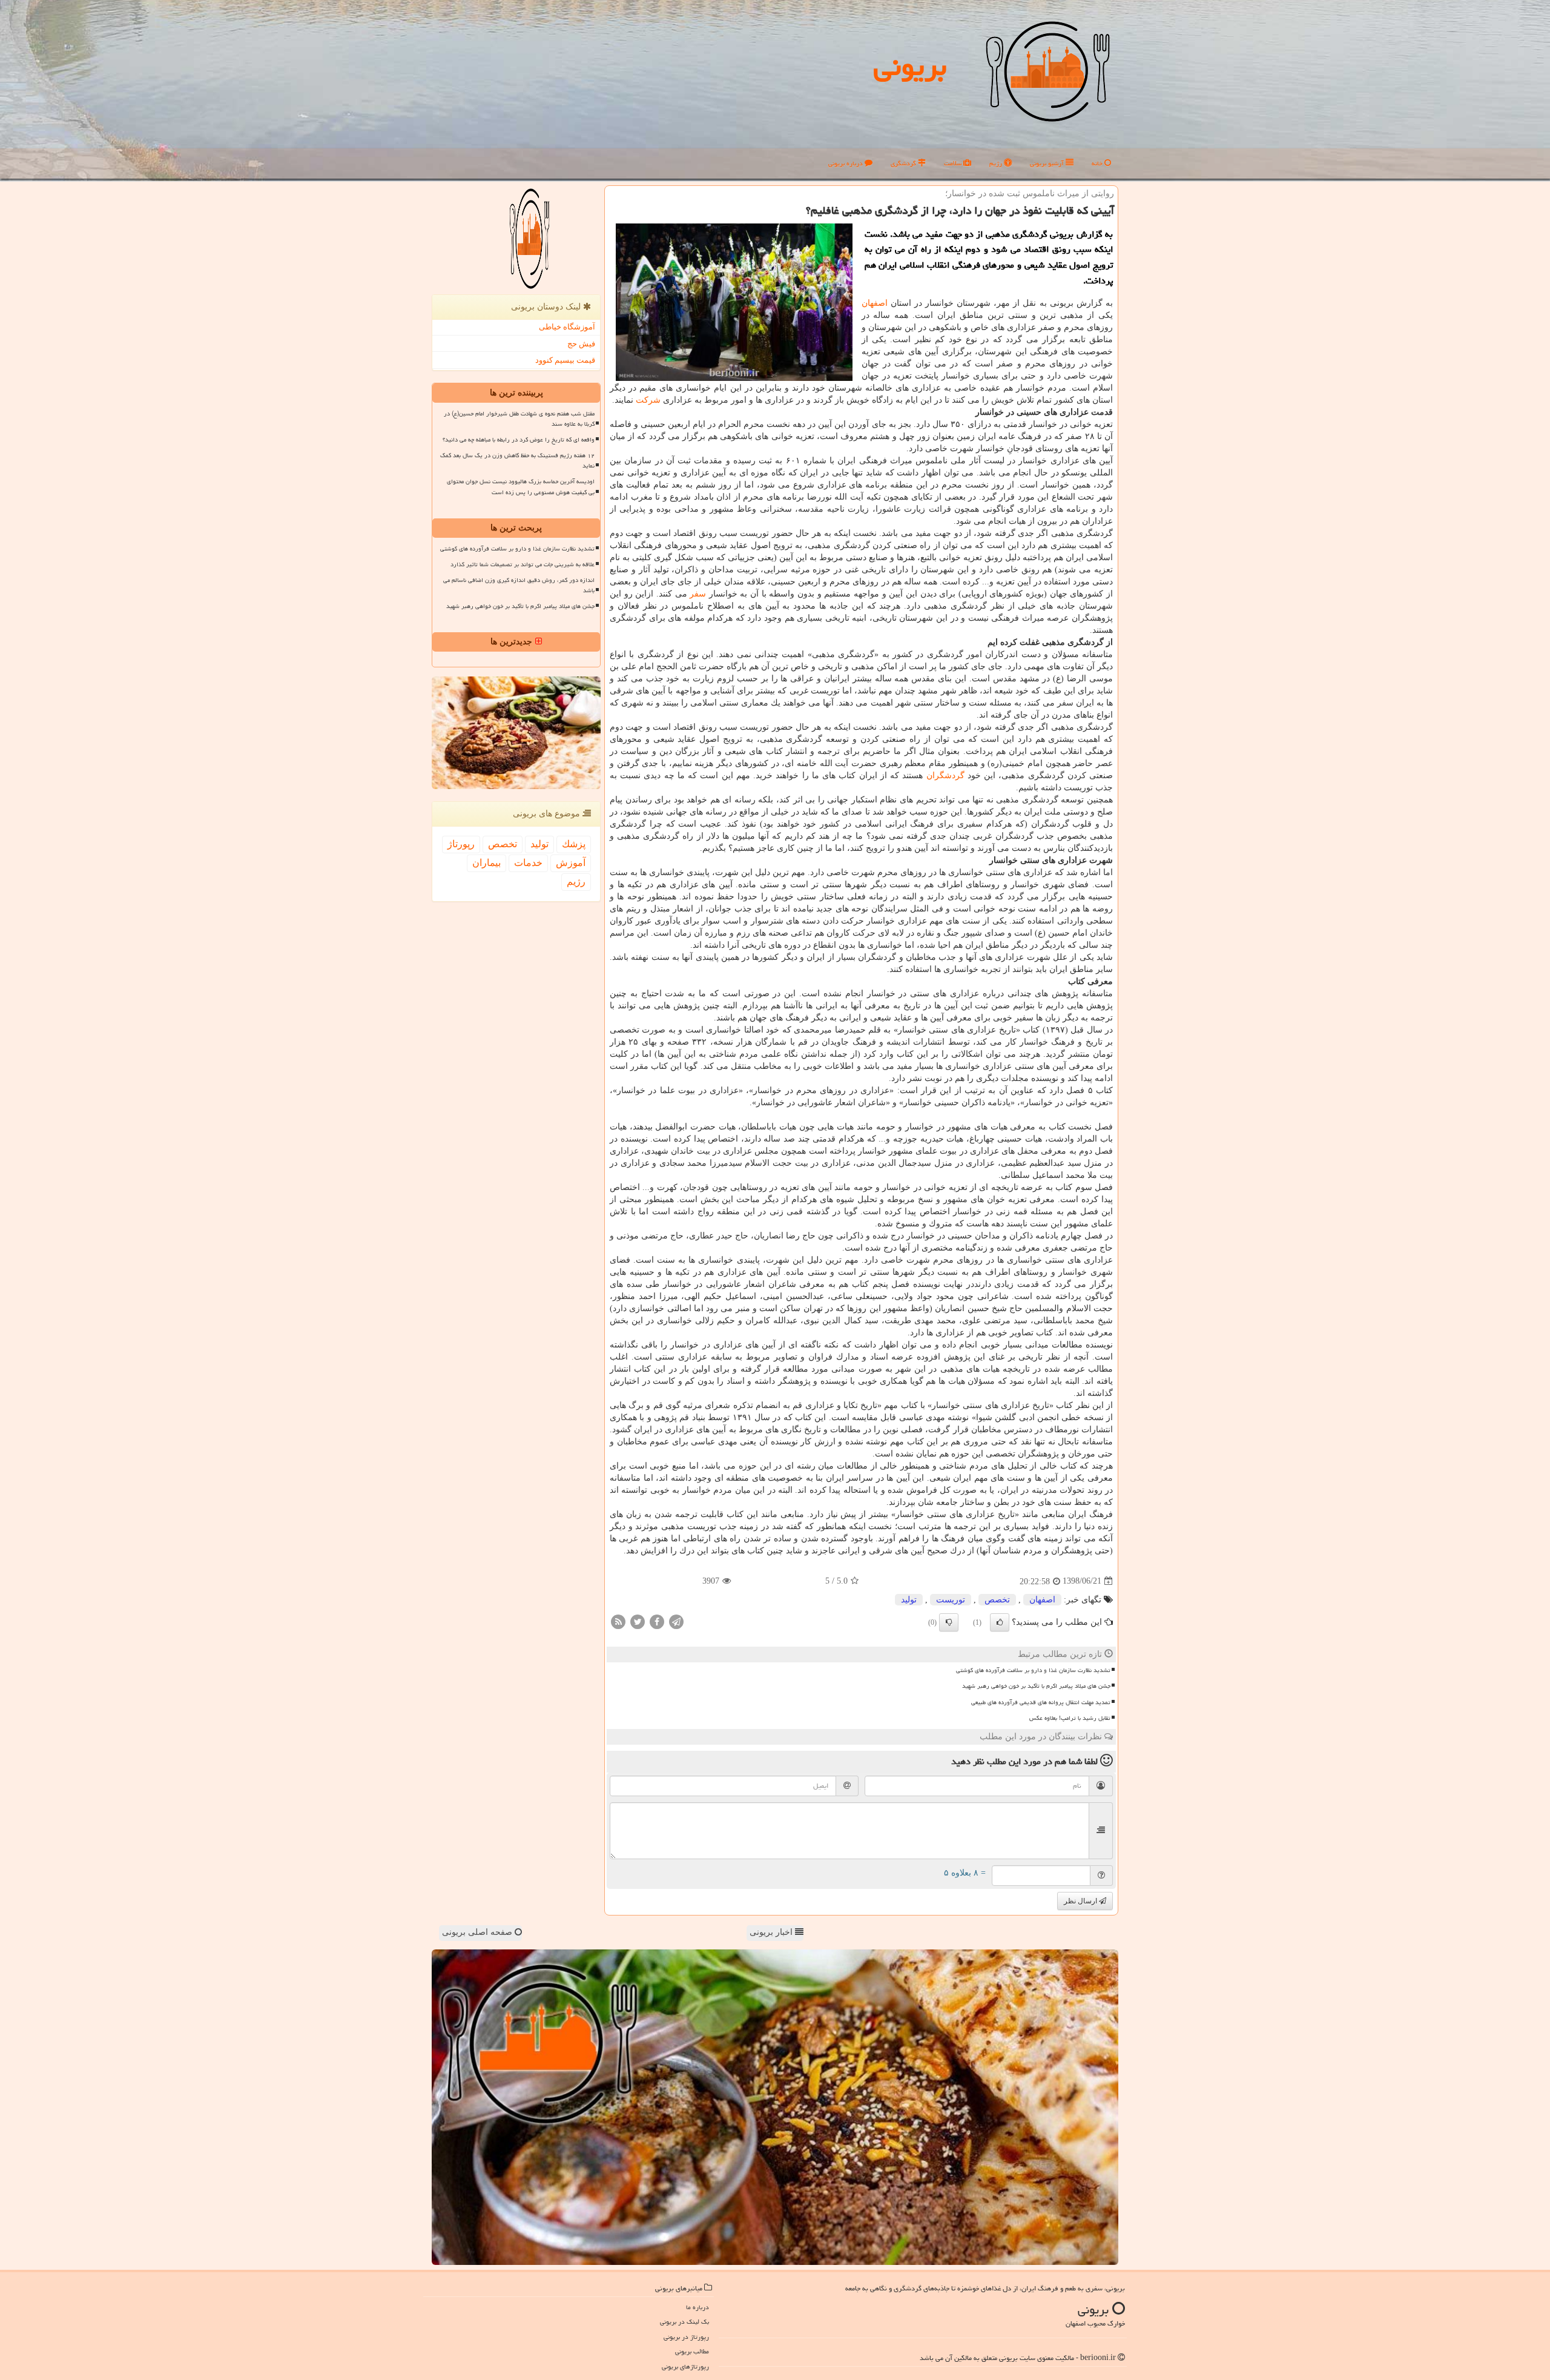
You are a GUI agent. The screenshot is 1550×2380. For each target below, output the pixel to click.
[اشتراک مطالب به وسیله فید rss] (618, 1621)
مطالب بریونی (692, 2351)
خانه (1098, 163)
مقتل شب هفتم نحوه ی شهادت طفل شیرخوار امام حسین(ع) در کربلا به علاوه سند (519, 419)
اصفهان (875, 303)
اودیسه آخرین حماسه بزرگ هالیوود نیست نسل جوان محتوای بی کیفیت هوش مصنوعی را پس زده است (521, 487)
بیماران (486, 863)
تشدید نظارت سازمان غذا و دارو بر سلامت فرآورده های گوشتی (1033, 1670)
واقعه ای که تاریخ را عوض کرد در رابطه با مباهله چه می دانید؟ (519, 440)
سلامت (954, 163)
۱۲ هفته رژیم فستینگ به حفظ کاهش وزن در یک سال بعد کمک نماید (517, 461)
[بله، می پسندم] (1000, 1622)
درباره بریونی (846, 163)
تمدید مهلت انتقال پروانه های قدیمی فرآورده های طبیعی (1041, 1702)
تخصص (997, 1600)
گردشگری (904, 163)
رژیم (997, 163)
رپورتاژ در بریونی (686, 2337)
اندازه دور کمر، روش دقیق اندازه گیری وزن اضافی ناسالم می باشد (519, 585)
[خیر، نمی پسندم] (949, 1622)
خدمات (528, 863)
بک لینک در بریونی (684, 2322)
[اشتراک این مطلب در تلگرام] (676, 1621)
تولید (909, 1600)
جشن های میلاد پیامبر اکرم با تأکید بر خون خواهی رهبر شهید (1036, 1686)
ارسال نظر (1081, 1901)
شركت (648, 400)
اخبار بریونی (772, 1932)
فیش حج (581, 344)
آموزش (571, 863)
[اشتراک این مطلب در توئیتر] (638, 1621)
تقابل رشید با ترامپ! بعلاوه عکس (1070, 1718)
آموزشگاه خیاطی (567, 327)
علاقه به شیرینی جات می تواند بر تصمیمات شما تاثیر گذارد (523, 564)
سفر (698, 594)
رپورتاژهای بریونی (685, 2366)
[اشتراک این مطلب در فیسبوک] (657, 1621)
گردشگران (945, 775)
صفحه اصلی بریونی (478, 1932)
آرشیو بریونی (1048, 163)
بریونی (910, 66)
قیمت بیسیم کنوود (565, 360)
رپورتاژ (461, 844)
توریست (951, 1600)
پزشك (574, 844)
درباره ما (697, 2307)
